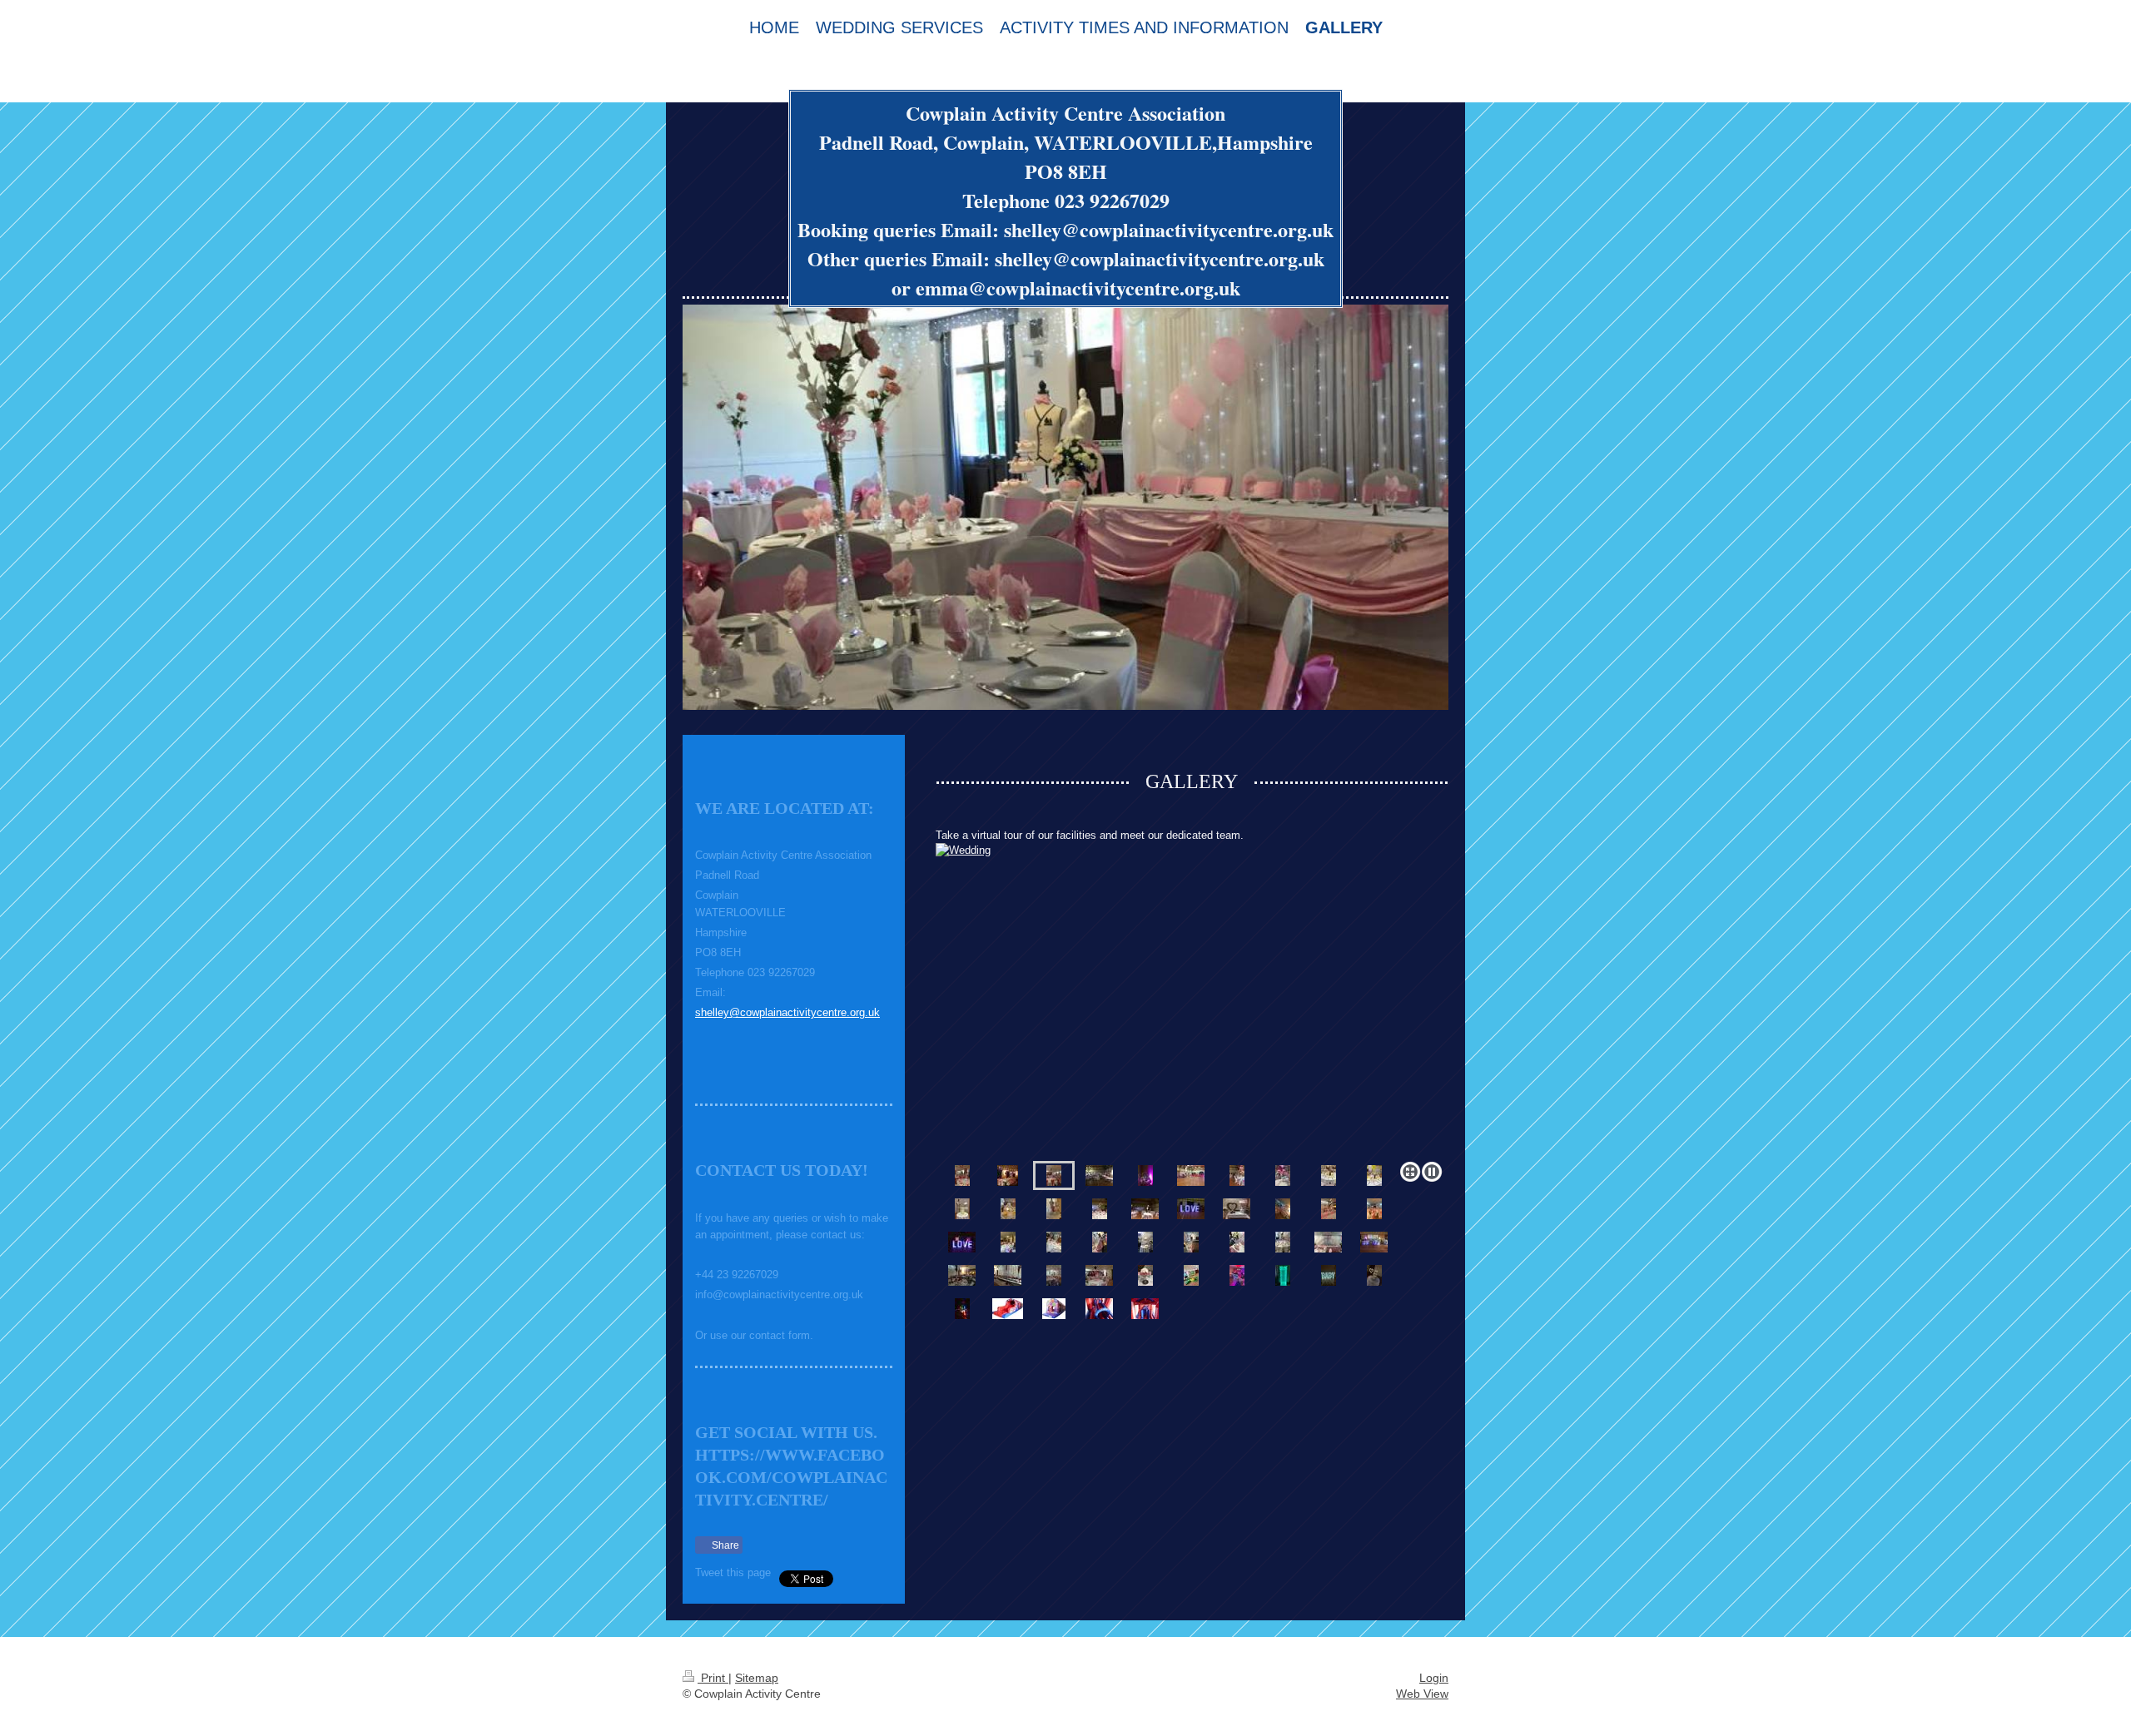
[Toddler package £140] (1191, 1275)
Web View (1422, 1694)
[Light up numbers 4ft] (1237, 1275)
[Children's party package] (1191, 1176)
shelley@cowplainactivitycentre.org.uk (787, 1012)
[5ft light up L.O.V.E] (1191, 1209)
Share (724, 1545)
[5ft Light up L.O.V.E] (962, 1242)
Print (713, 1678)
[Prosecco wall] (1283, 1275)
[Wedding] (1192, 999)
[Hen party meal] (1008, 1176)
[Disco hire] (962, 1309)
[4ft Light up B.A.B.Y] (1329, 1275)
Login (1434, 1678)
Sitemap (757, 1678)
